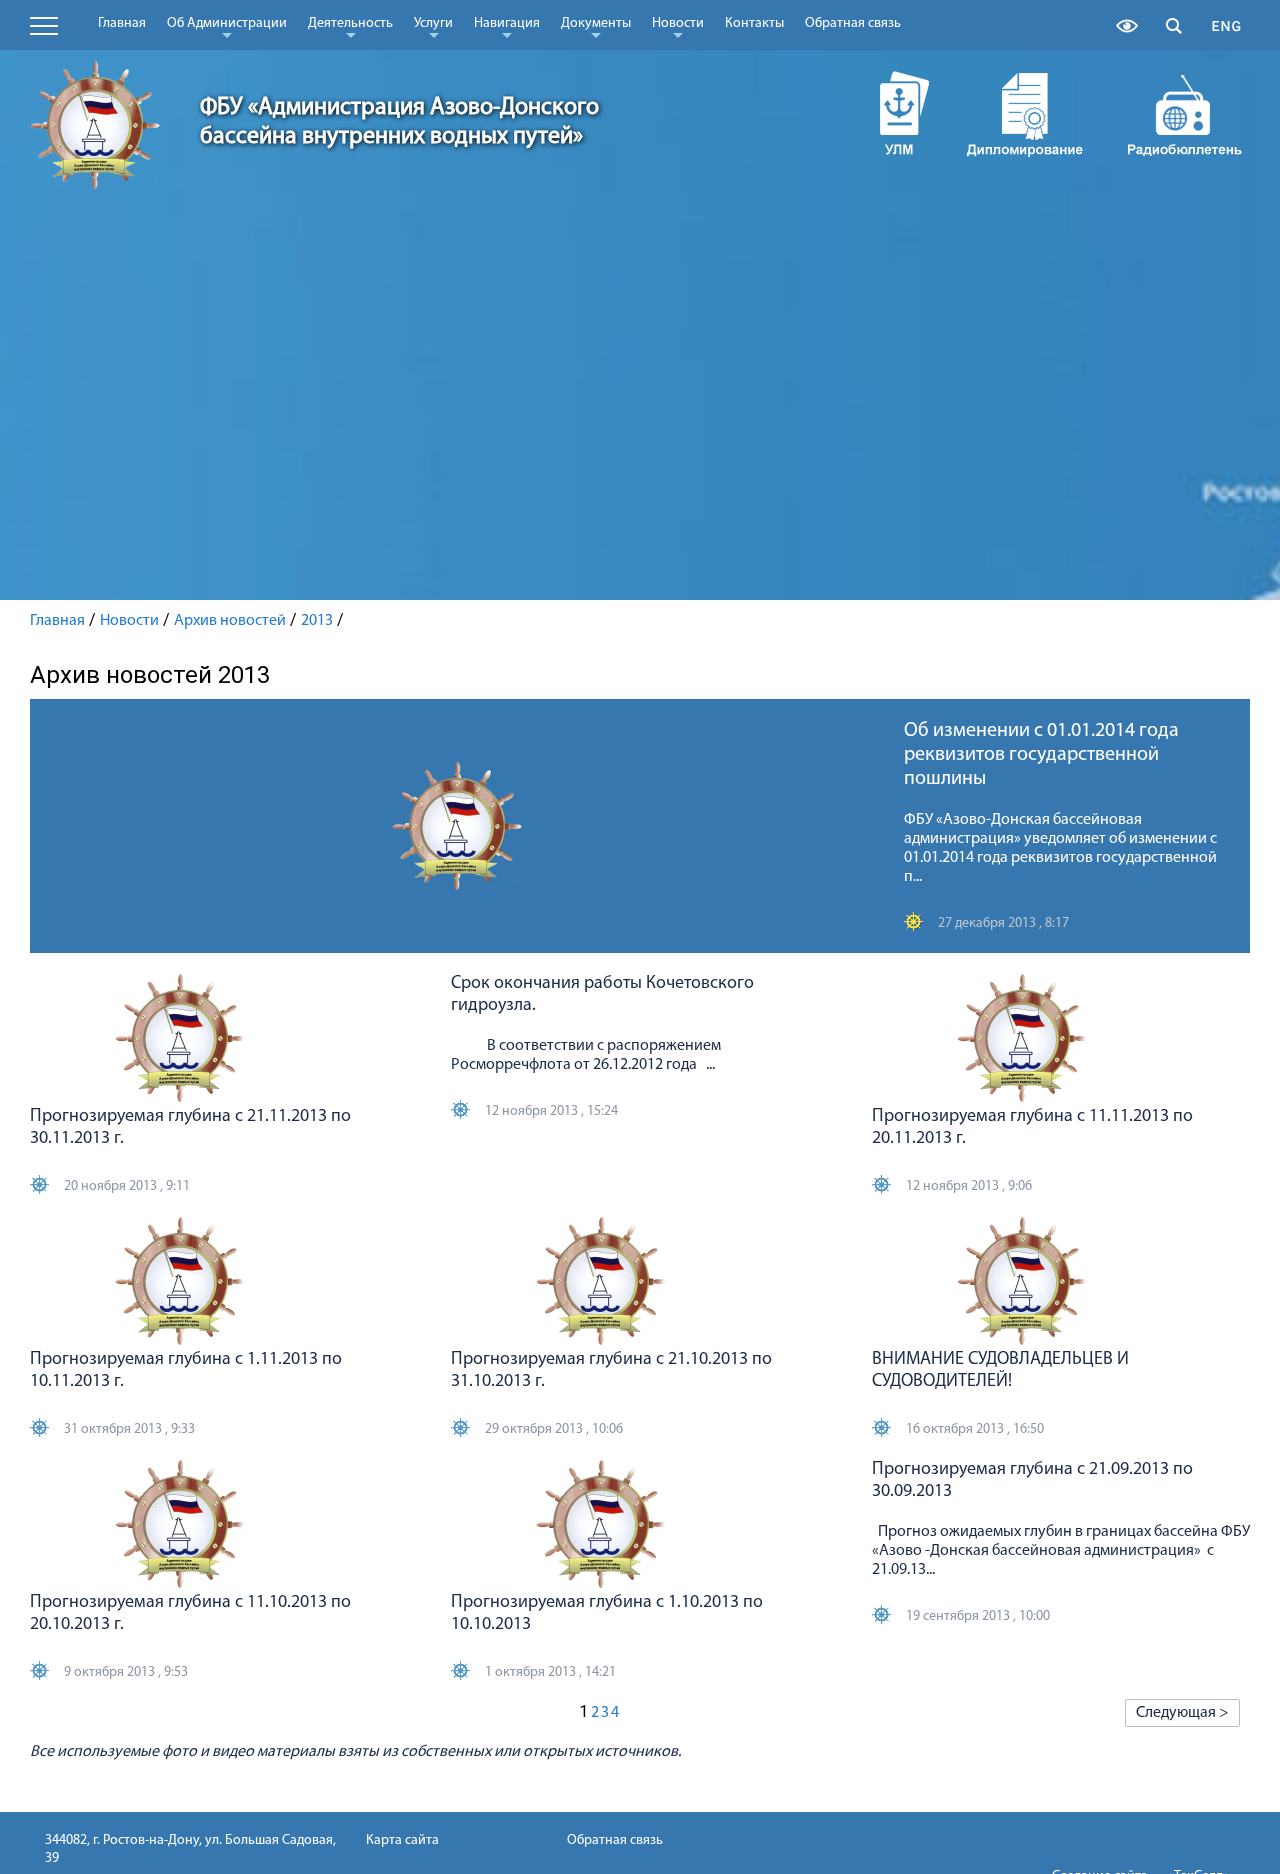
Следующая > (1182, 1713)
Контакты (754, 23)
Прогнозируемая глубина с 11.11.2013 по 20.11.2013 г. (1032, 1128)
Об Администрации (227, 27)
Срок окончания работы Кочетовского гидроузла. (602, 995)
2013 (317, 621)
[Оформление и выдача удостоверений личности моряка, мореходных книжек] (885, 113)
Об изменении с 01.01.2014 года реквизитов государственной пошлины (1041, 755)
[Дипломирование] (1025, 113)
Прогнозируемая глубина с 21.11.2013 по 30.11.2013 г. (190, 1128)
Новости (678, 27)
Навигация (507, 27)
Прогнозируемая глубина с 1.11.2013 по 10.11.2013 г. (186, 1371)
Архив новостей (230, 621)
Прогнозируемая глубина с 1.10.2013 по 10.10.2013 (607, 1614)
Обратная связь (853, 23)
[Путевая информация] (1185, 113)
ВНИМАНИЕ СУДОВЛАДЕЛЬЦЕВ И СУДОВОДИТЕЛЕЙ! (1000, 1371)
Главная (122, 23)
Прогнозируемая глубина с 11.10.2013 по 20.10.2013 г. (190, 1614)
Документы (596, 27)
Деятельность (350, 27)
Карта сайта (402, 1840)
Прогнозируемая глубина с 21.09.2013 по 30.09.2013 (1032, 1481)
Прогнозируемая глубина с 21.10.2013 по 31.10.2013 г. (611, 1371)
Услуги (433, 27)
